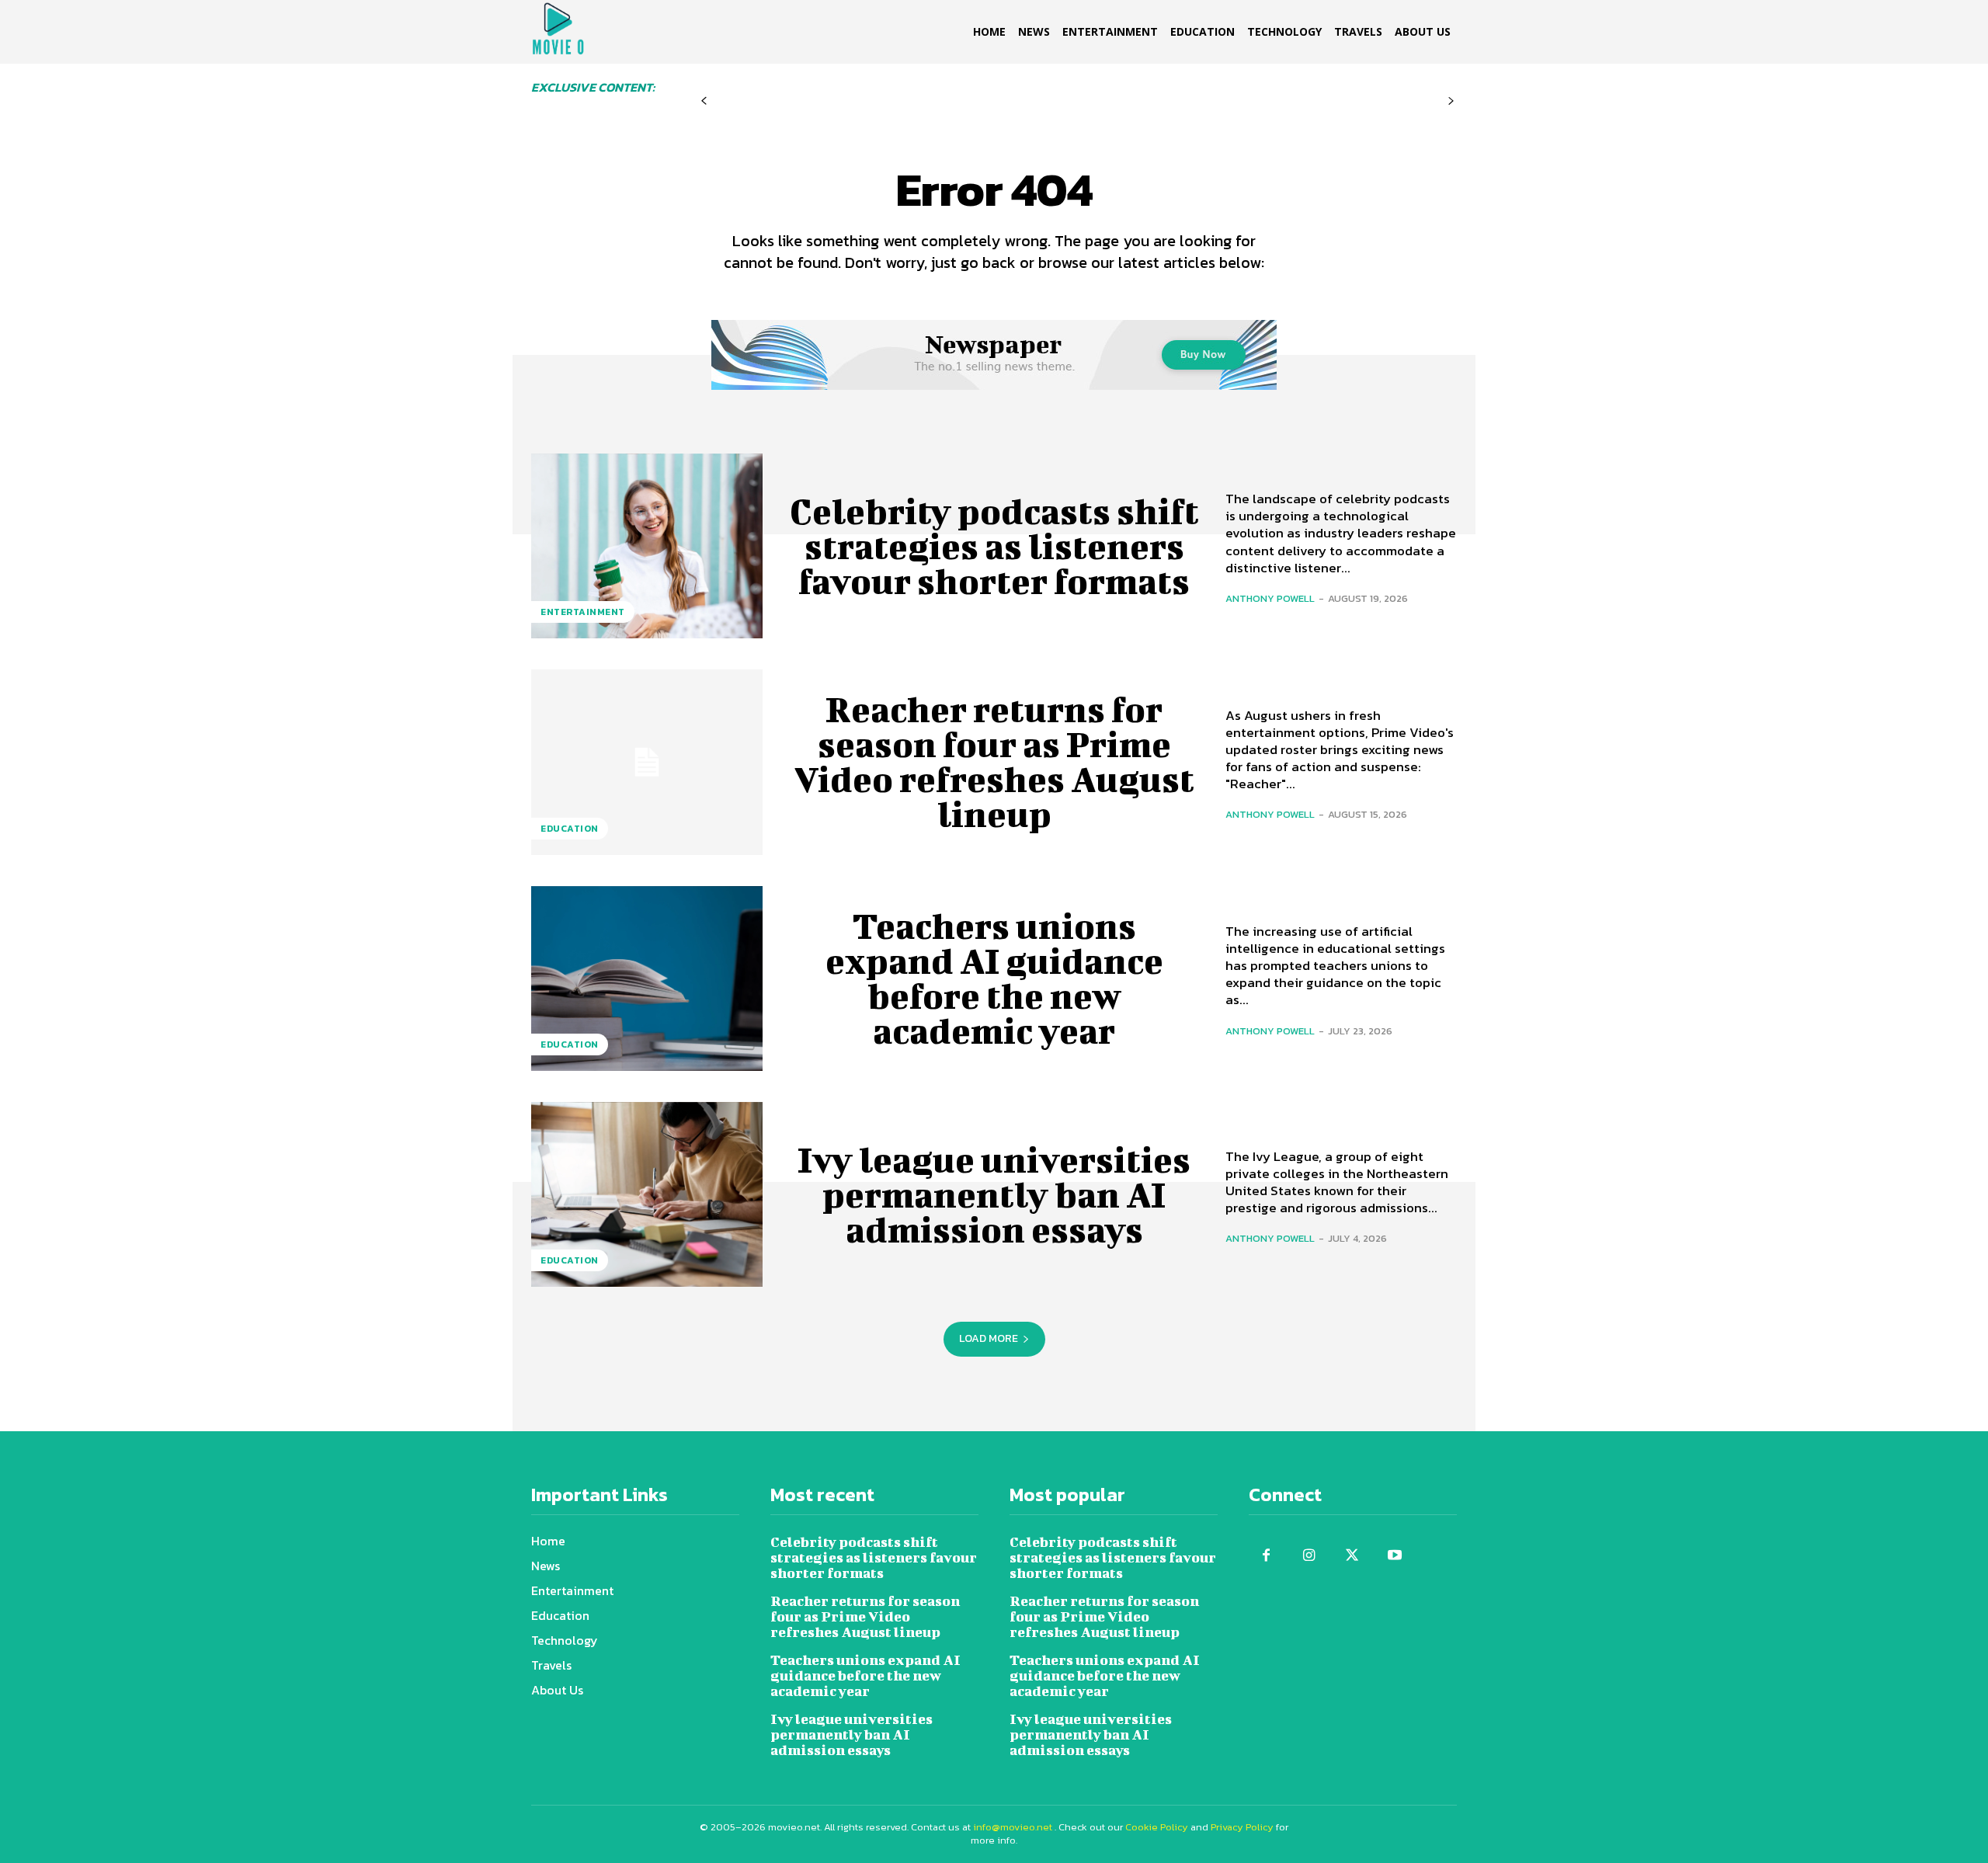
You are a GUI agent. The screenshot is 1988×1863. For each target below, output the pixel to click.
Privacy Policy (1242, 1827)
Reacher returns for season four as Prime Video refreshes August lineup (994, 761)
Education (570, 829)
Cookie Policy (1157, 1827)
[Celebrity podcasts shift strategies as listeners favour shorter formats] (647, 546)
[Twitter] (1352, 1556)
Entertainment (583, 612)
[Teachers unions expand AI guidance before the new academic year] (647, 978)
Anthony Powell (1270, 598)
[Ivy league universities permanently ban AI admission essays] (647, 1194)
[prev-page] (704, 101)
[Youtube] (1394, 1556)
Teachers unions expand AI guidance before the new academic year (994, 978)
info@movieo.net (1013, 1827)
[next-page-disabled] (1451, 101)
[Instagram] (1309, 1556)
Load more (989, 1338)
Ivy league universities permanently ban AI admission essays (994, 1194)
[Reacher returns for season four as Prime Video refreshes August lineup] (647, 762)
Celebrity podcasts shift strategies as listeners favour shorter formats (994, 546)
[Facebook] (1266, 1556)
